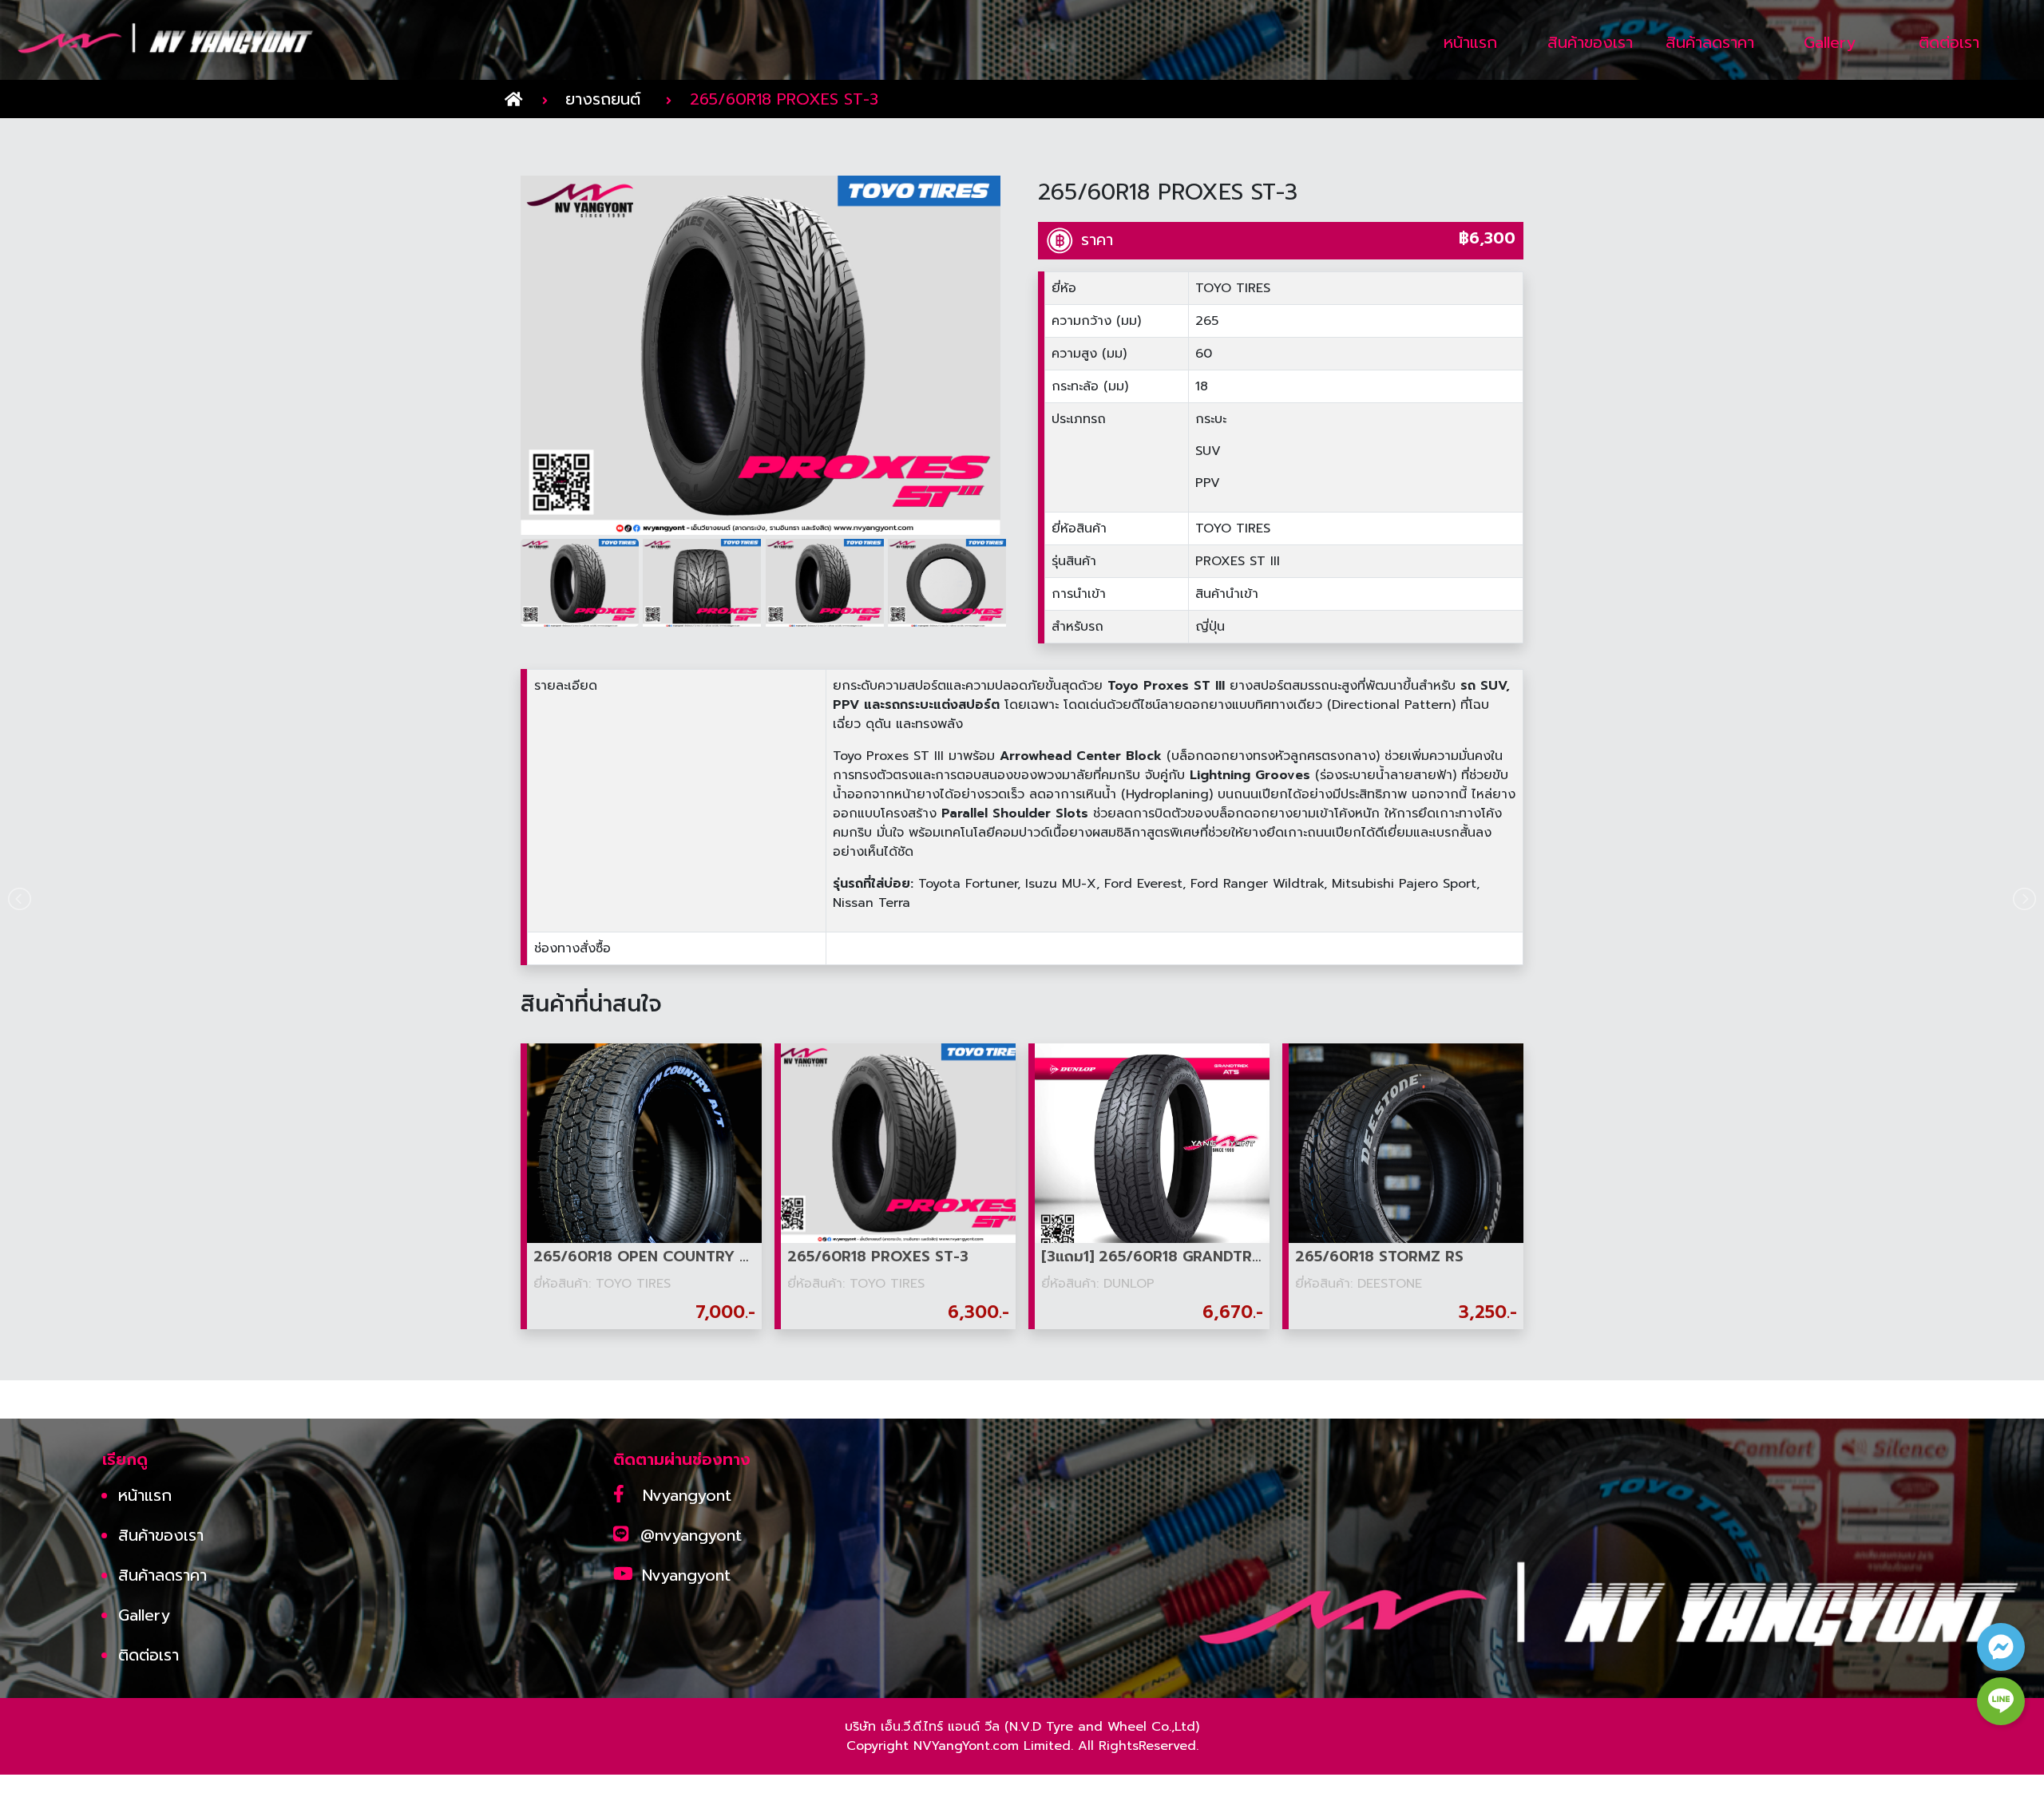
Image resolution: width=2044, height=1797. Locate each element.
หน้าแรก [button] (1470, 42)
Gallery (144, 1615)
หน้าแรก (145, 1495)
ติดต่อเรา (149, 1655)
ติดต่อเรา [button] (1949, 42)
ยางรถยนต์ (603, 99)
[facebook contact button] (2001, 1647)
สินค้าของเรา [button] (1590, 42)
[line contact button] (2001, 1701)
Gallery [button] (1830, 42)
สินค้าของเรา (161, 1535)
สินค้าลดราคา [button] (1710, 42)
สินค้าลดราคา (162, 1575)
